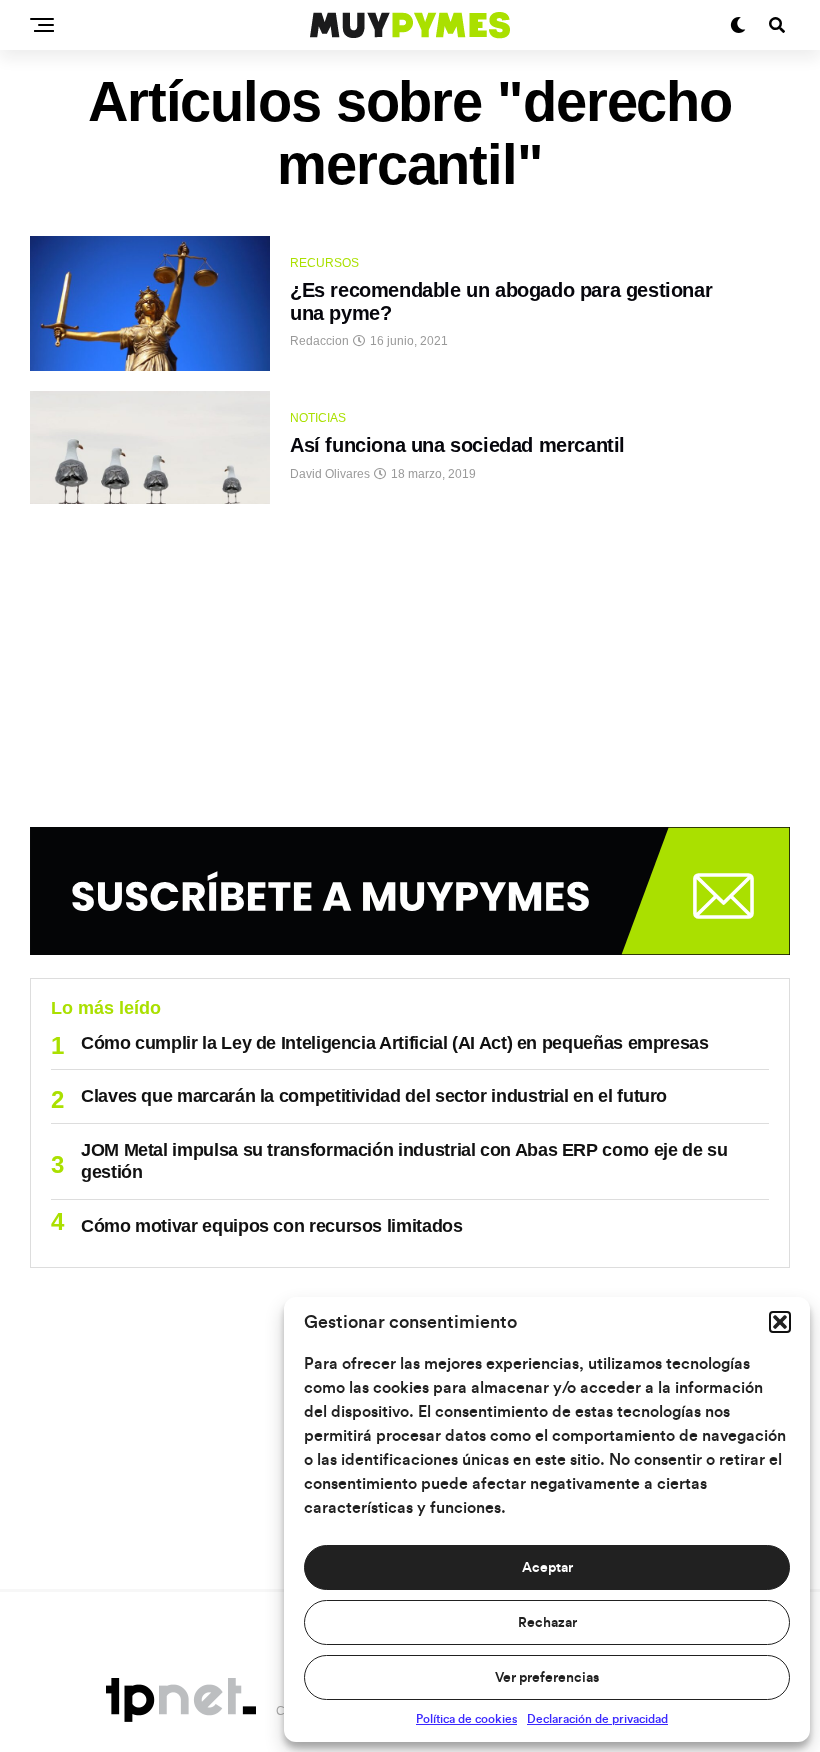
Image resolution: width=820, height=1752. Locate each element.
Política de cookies (466, 1719)
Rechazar (547, 1623)
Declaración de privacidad (597, 1719)
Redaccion (319, 341)
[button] (780, 1322)
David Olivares (330, 474)
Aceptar (547, 1568)
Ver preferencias (547, 1678)
